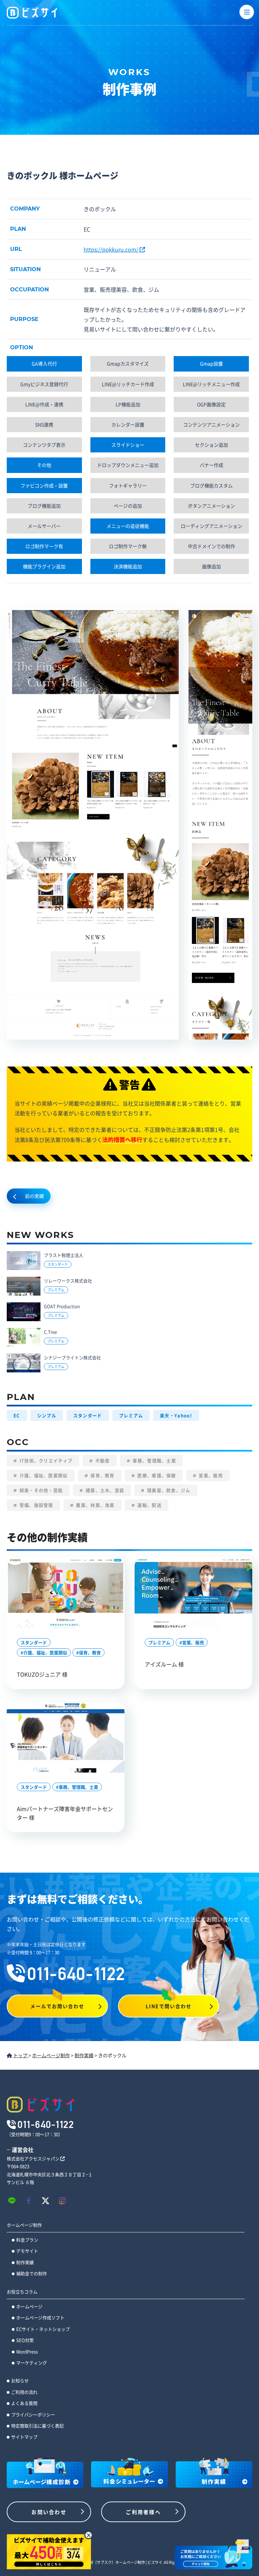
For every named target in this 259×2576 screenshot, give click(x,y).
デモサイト (27, 2251)
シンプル (47, 1415)
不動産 (102, 1460)
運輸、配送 (149, 1505)
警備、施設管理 (35, 1505)
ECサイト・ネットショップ (43, 2329)
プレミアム (131, 1415)
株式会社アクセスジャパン (34, 2158)
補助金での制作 (32, 2273)
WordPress (27, 2351)
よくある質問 (24, 2403)
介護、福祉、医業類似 (43, 1475)
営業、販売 (210, 1475)
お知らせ (20, 2380)
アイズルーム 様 (164, 1664)
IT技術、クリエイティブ (45, 1460)
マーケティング (32, 2363)
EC (17, 1415)
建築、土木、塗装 (104, 1490)
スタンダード (88, 1415)
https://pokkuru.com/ (112, 249)
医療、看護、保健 (156, 1475)
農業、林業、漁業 (95, 1505)
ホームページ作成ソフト (40, 2317)
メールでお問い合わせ (57, 2006)
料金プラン (27, 2240)
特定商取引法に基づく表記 (37, 2426)
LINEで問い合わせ (169, 2006)
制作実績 (25, 2262)
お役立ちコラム (22, 2292)
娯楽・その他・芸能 (40, 1490)
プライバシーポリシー (33, 2414)
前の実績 (34, 1196)
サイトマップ (24, 2437)
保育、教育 (102, 1475)
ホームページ (29, 2306)
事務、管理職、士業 (154, 1460)
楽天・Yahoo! (176, 1415)
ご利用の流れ (24, 2392)
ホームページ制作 (24, 2225)
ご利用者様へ (143, 2512)
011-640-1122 (76, 1974)
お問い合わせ (49, 2512)
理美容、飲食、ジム (168, 1490)
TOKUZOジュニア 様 (42, 1674)
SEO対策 (25, 2340)
